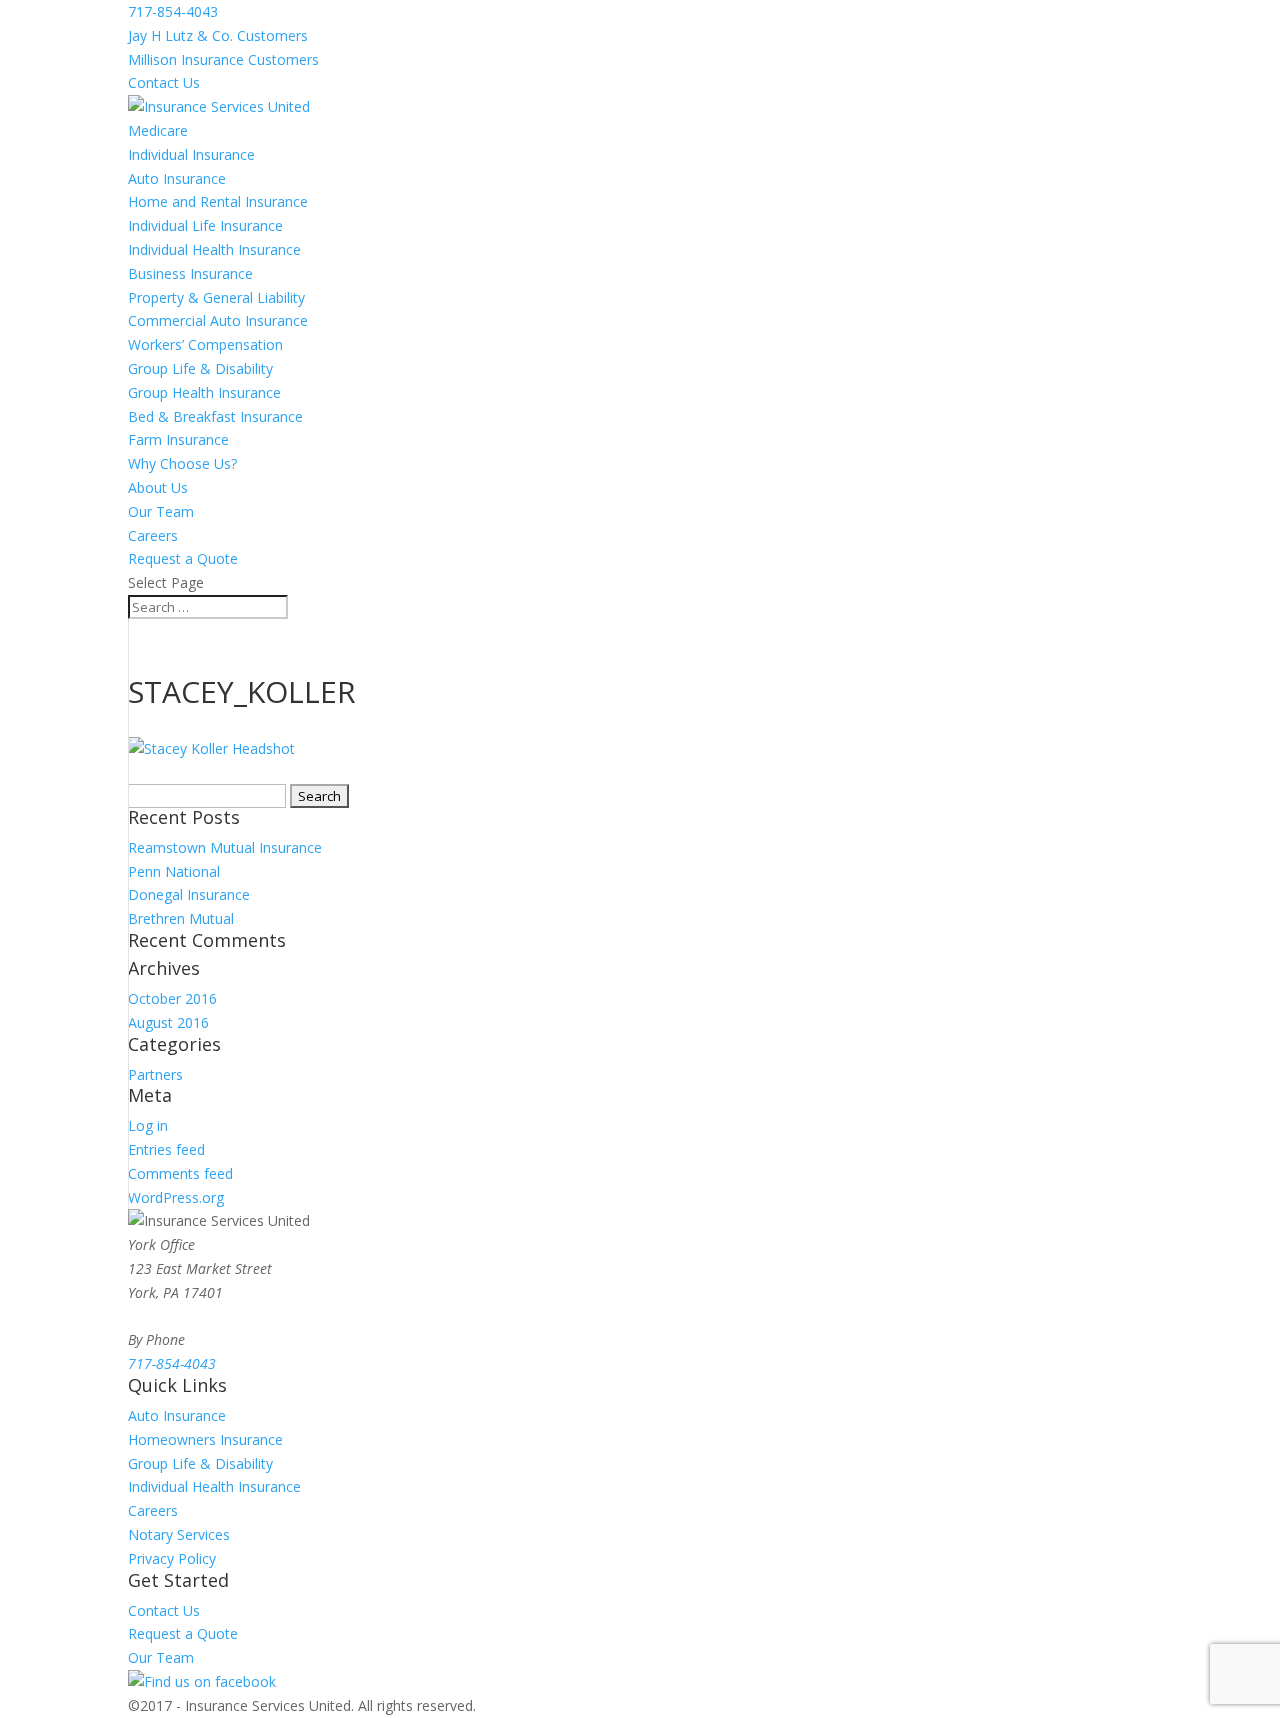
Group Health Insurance (204, 392)
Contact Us (164, 82)
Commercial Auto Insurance (218, 320)
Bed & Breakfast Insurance (215, 416)
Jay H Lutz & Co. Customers (218, 35)
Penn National (174, 871)
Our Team (161, 511)
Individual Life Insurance (205, 225)
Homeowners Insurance (205, 1439)
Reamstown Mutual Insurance (225, 847)
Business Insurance (190, 273)
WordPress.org (176, 1197)
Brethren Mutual (181, 918)
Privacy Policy (172, 1558)
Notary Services (179, 1534)
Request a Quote (183, 558)
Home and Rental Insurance (218, 201)
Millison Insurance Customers (223, 59)
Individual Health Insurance (214, 249)
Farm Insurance (178, 439)
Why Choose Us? (182, 463)
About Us (158, 487)
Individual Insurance (191, 154)
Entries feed (166, 1149)
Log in (148, 1125)
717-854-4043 (173, 11)
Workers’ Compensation (205, 344)
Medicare (158, 130)
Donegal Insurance (189, 894)
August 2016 (168, 1022)
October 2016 (172, 998)
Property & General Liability (216, 297)
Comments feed (180, 1173)
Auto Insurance (177, 178)
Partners (155, 1074)
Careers (153, 535)
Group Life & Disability (200, 368)
